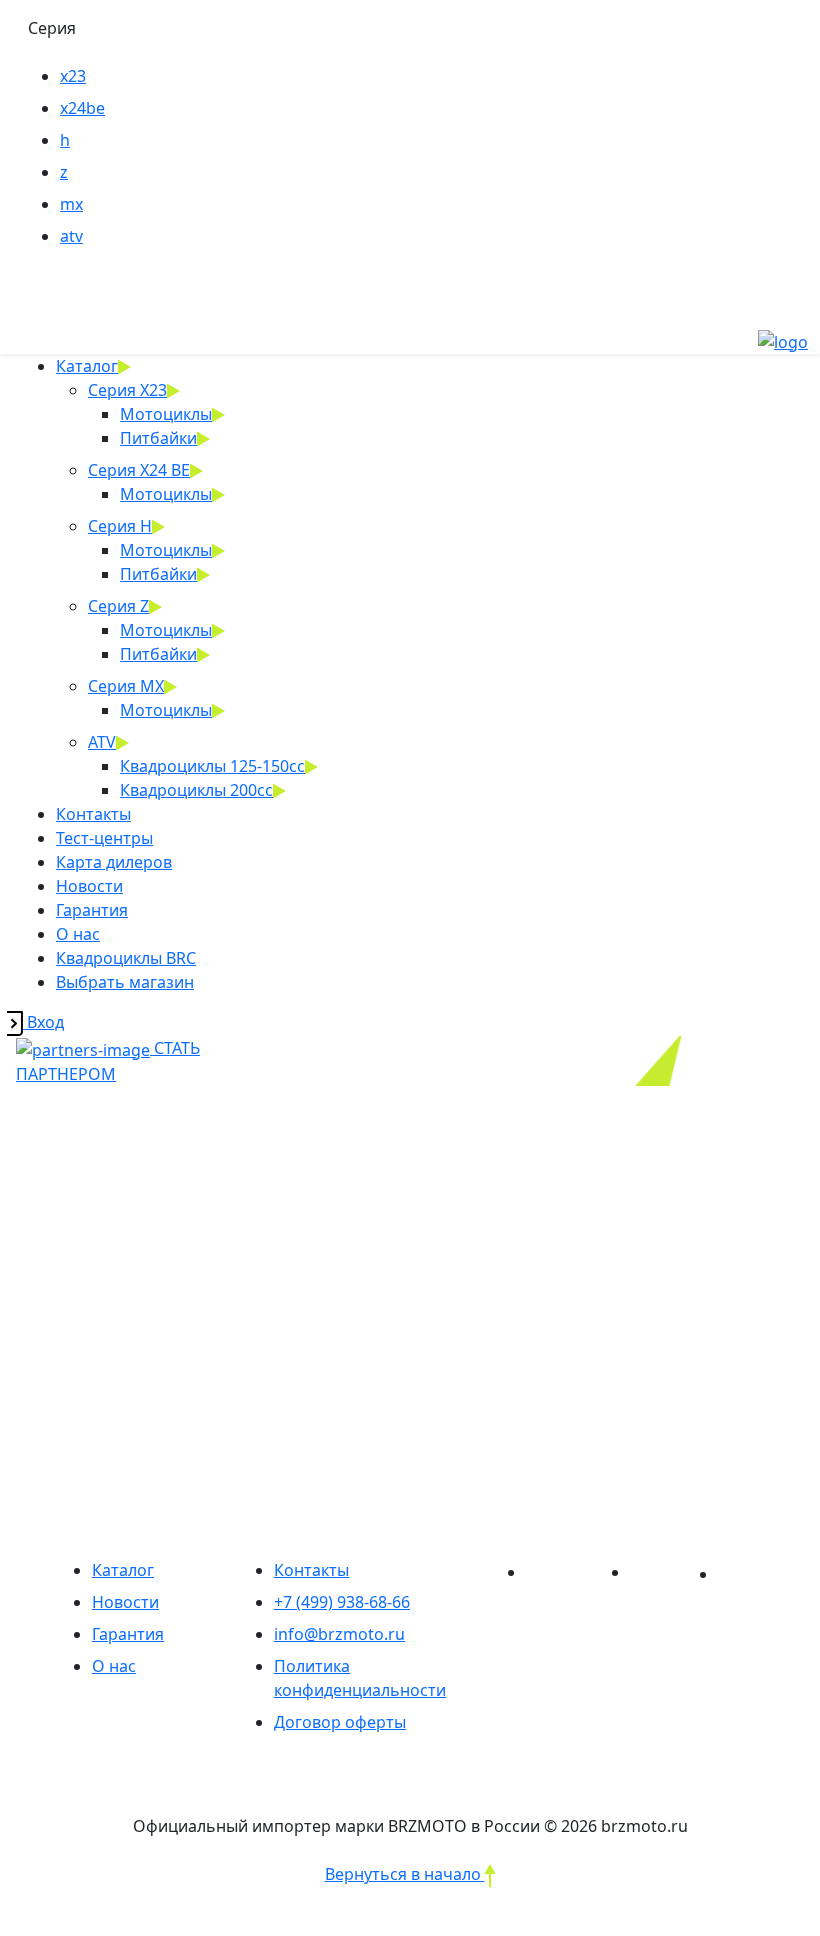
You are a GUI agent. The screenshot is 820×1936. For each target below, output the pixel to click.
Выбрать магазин (125, 982)
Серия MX (126, 686)
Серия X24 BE (139, 470)
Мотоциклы (166, 414)
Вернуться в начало (405, 1874)
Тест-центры (104, 838)
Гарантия (92, 910)
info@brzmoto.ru (339, 1634)
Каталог (87, 366)
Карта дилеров (114, 862)
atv (71, 236)
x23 (73, 76)
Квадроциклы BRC (126, 958)
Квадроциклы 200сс (196, 790)
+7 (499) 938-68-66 (342, 1602)
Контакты (93, 814)
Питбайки (158, 438)
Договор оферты (340, 1722)
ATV (102, 742)
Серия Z (118, 606)
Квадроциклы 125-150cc (212, 766)
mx (71, 204)
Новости (89, 886)
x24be (82, 108)
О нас (78, 934)
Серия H (120, 526)
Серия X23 (127, 390)
